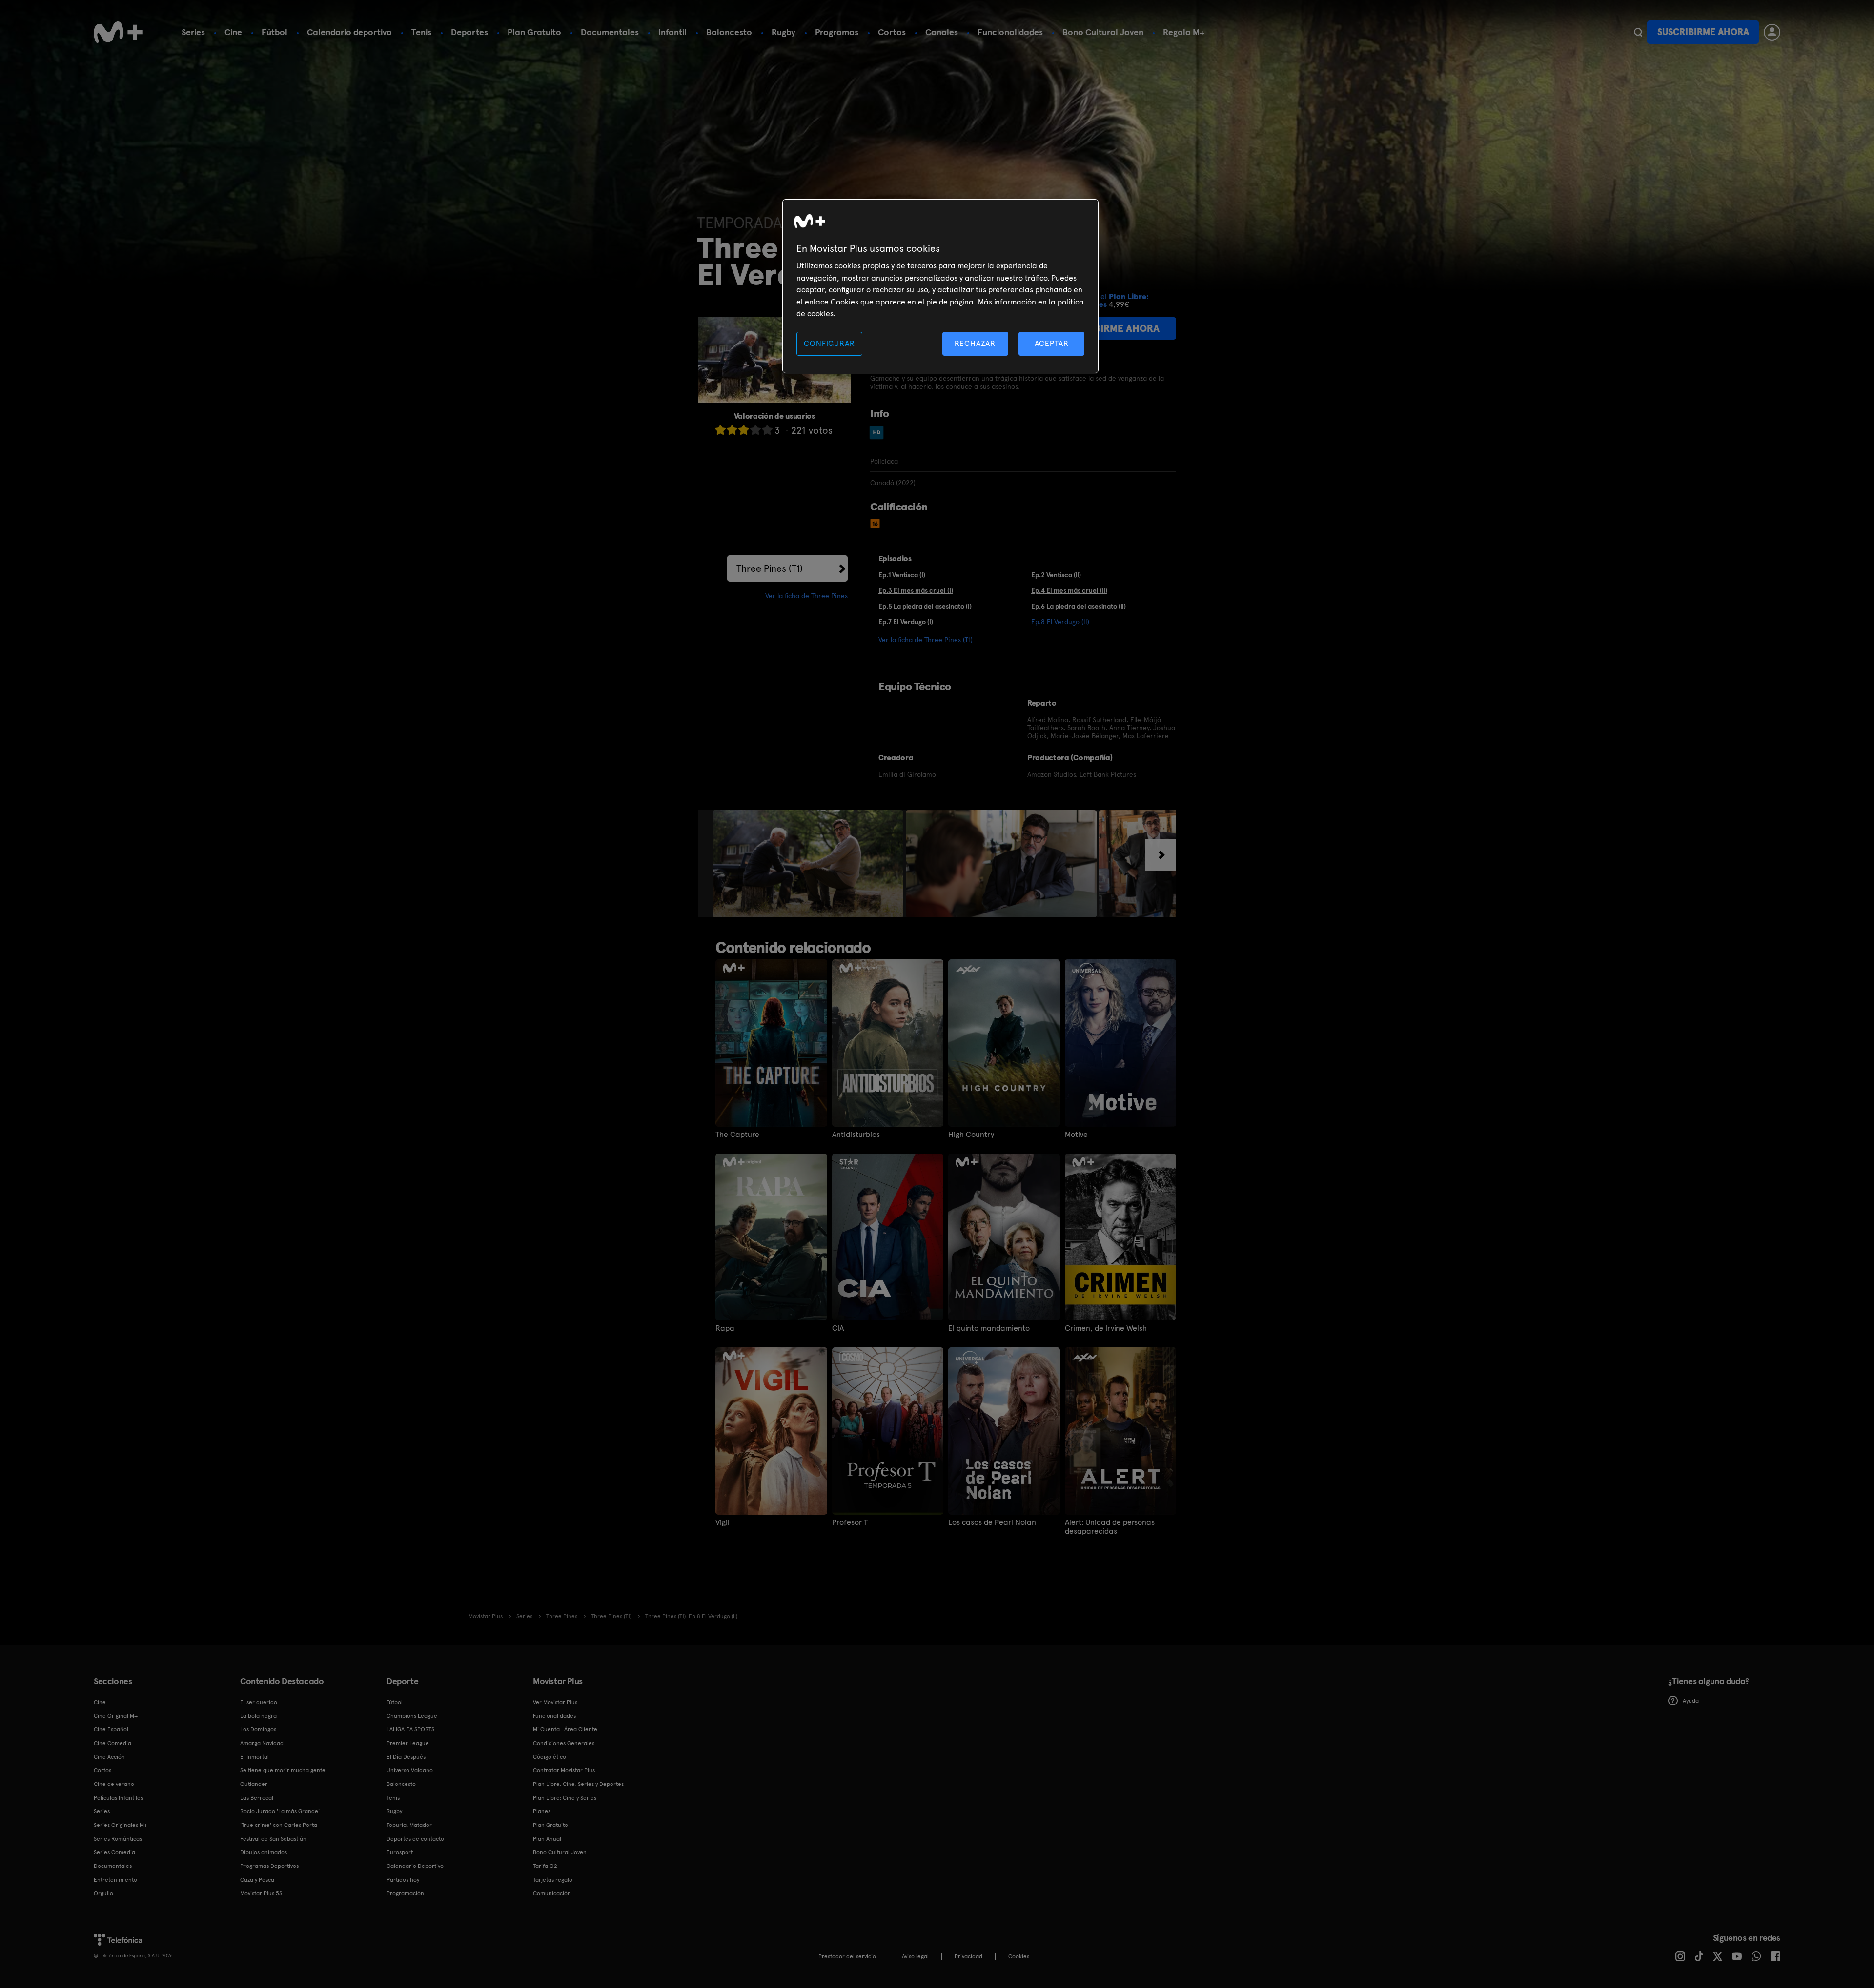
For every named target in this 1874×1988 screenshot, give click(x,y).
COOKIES (1019, 1956)
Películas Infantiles (118, 1798)
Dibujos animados (264, 1852)
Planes (542, 1811)
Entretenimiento (115, 1880)
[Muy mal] (720, 430)
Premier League (408, 1743)
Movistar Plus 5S (261, 1893)
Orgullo (103, 1893)
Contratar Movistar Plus (564, 1770)
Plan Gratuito (534, 32)
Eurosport (400, 1852)
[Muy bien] (767, 430)
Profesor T (850, 1522)
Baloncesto (729, 32)
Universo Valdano (410, 1770)
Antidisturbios (856, 1135)
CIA (838, 1328)
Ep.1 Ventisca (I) (902, 575)
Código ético (550, 1757)
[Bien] (755, 430)
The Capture (737, 1135)
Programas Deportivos (269, 1866)
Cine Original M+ (116, 1716)
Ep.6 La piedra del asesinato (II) (1079, 606)
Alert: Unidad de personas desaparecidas (1110, 1527)
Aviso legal (915, 1956)
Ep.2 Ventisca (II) (1056, 575)
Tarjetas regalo (553, 1880)
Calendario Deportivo (415, 1866)
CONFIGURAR (829, 343)
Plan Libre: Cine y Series (565, 1798)
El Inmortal (255, 1757)
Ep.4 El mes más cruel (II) (1069, 590)
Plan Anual (547, 1839)
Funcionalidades (1010, 32)
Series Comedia (114, 1852)
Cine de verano (114, 1784)
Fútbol (275, 32)
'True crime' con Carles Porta (279, 1825)
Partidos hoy (403, 1880)
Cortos (892, 32)
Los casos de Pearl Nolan (992, 1522)
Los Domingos (258, 1729)
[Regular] (744, 430)
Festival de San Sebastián (273, 1839)
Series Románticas (118, 1839)
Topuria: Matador (409, 1825)
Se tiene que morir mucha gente (283, 1770)
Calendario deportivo (349, 32)
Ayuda (1691, 1701)
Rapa (725, 1328)
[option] (809, 864)
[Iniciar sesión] (1772, 32)
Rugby (784, 32)
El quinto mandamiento (989, 1328)
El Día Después (406, 1757)
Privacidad (968, 1956)
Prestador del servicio (847, 1956)
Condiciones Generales (564, 1743)
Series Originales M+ (121, 1825)
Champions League (412, 1716)
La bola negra (258, 1716)
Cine (233, 32)
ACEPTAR (1052, 343)
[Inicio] (118, 32)
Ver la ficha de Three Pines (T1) (926, 640)
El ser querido (259, 1702)
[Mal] (732, 430)
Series (193, 32)
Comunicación (552, 1893)
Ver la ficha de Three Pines (806, 596)
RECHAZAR (975, 343)
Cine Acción (109, 1757)
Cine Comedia (112, 1743)
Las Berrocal (257, 1798)
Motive (1076, 1135)
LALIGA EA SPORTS (410, 1729)
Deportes (469, 32)
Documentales (610, 32)
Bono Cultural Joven (1103, 32)
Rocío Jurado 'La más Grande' (280, 1811)
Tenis (421, 32)
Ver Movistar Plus (555, 1702)
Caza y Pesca (257, 1880)
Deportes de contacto (415, 1839)
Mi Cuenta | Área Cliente (565, 1729)
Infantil (672, 32)
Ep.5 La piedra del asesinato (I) (925, 606)
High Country (971, 1135)
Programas (837, 32)
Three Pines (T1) (770, 568)
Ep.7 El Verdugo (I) (906, 622)
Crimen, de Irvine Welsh (1106, 1328)
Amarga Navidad (262, 1743)
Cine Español (111, 1729)
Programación (405, 1893)
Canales (942, 32)
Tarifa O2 (545, 1866)
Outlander (254, 1784)
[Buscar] (1638, 32)
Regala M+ (1184, 32)
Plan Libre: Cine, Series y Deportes (578, 1784)
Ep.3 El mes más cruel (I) (916, 590)
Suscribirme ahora (1703, 32)
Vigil (723, 1522)
